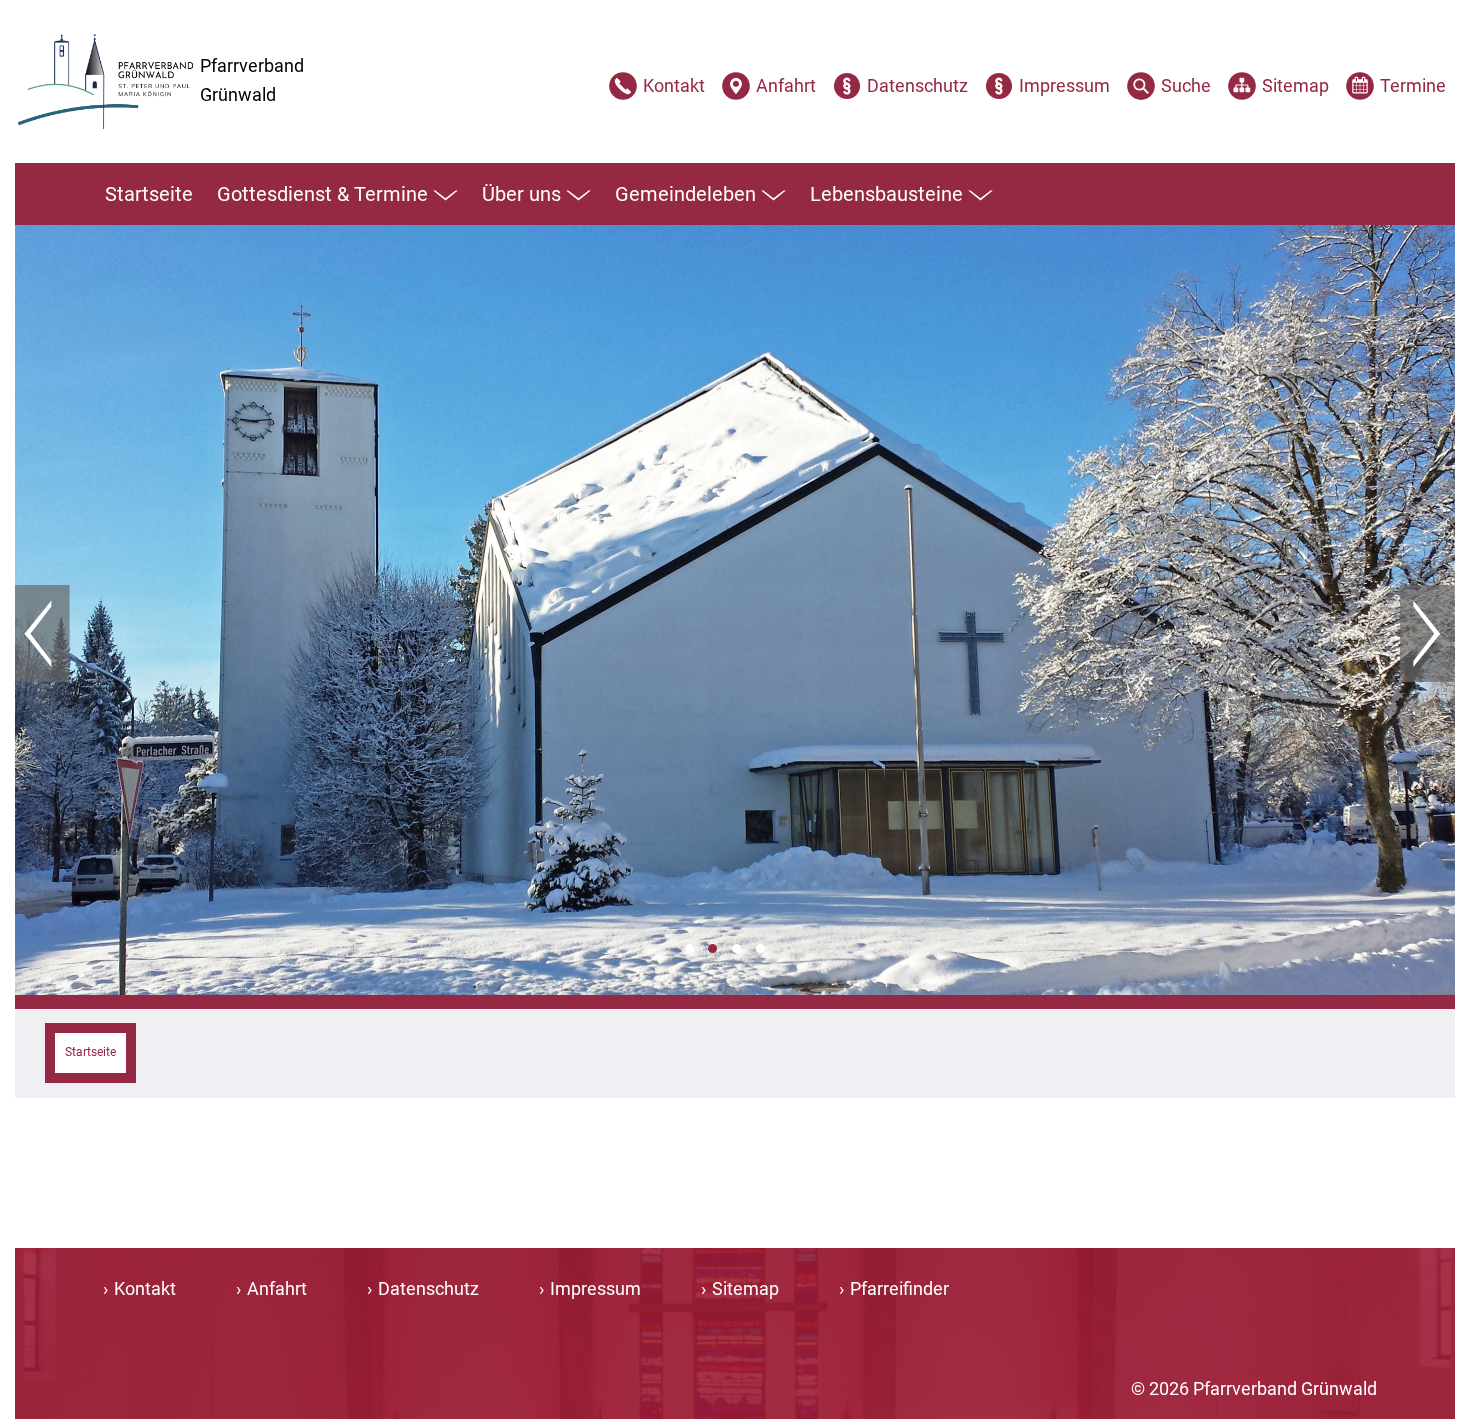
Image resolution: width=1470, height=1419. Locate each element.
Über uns (521, 194)
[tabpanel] (735, 610)
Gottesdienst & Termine (322, 194)
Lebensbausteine (886, 194)
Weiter (1427, 634)
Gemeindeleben (685, 194)
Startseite (149, 194)
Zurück (42, 634)
